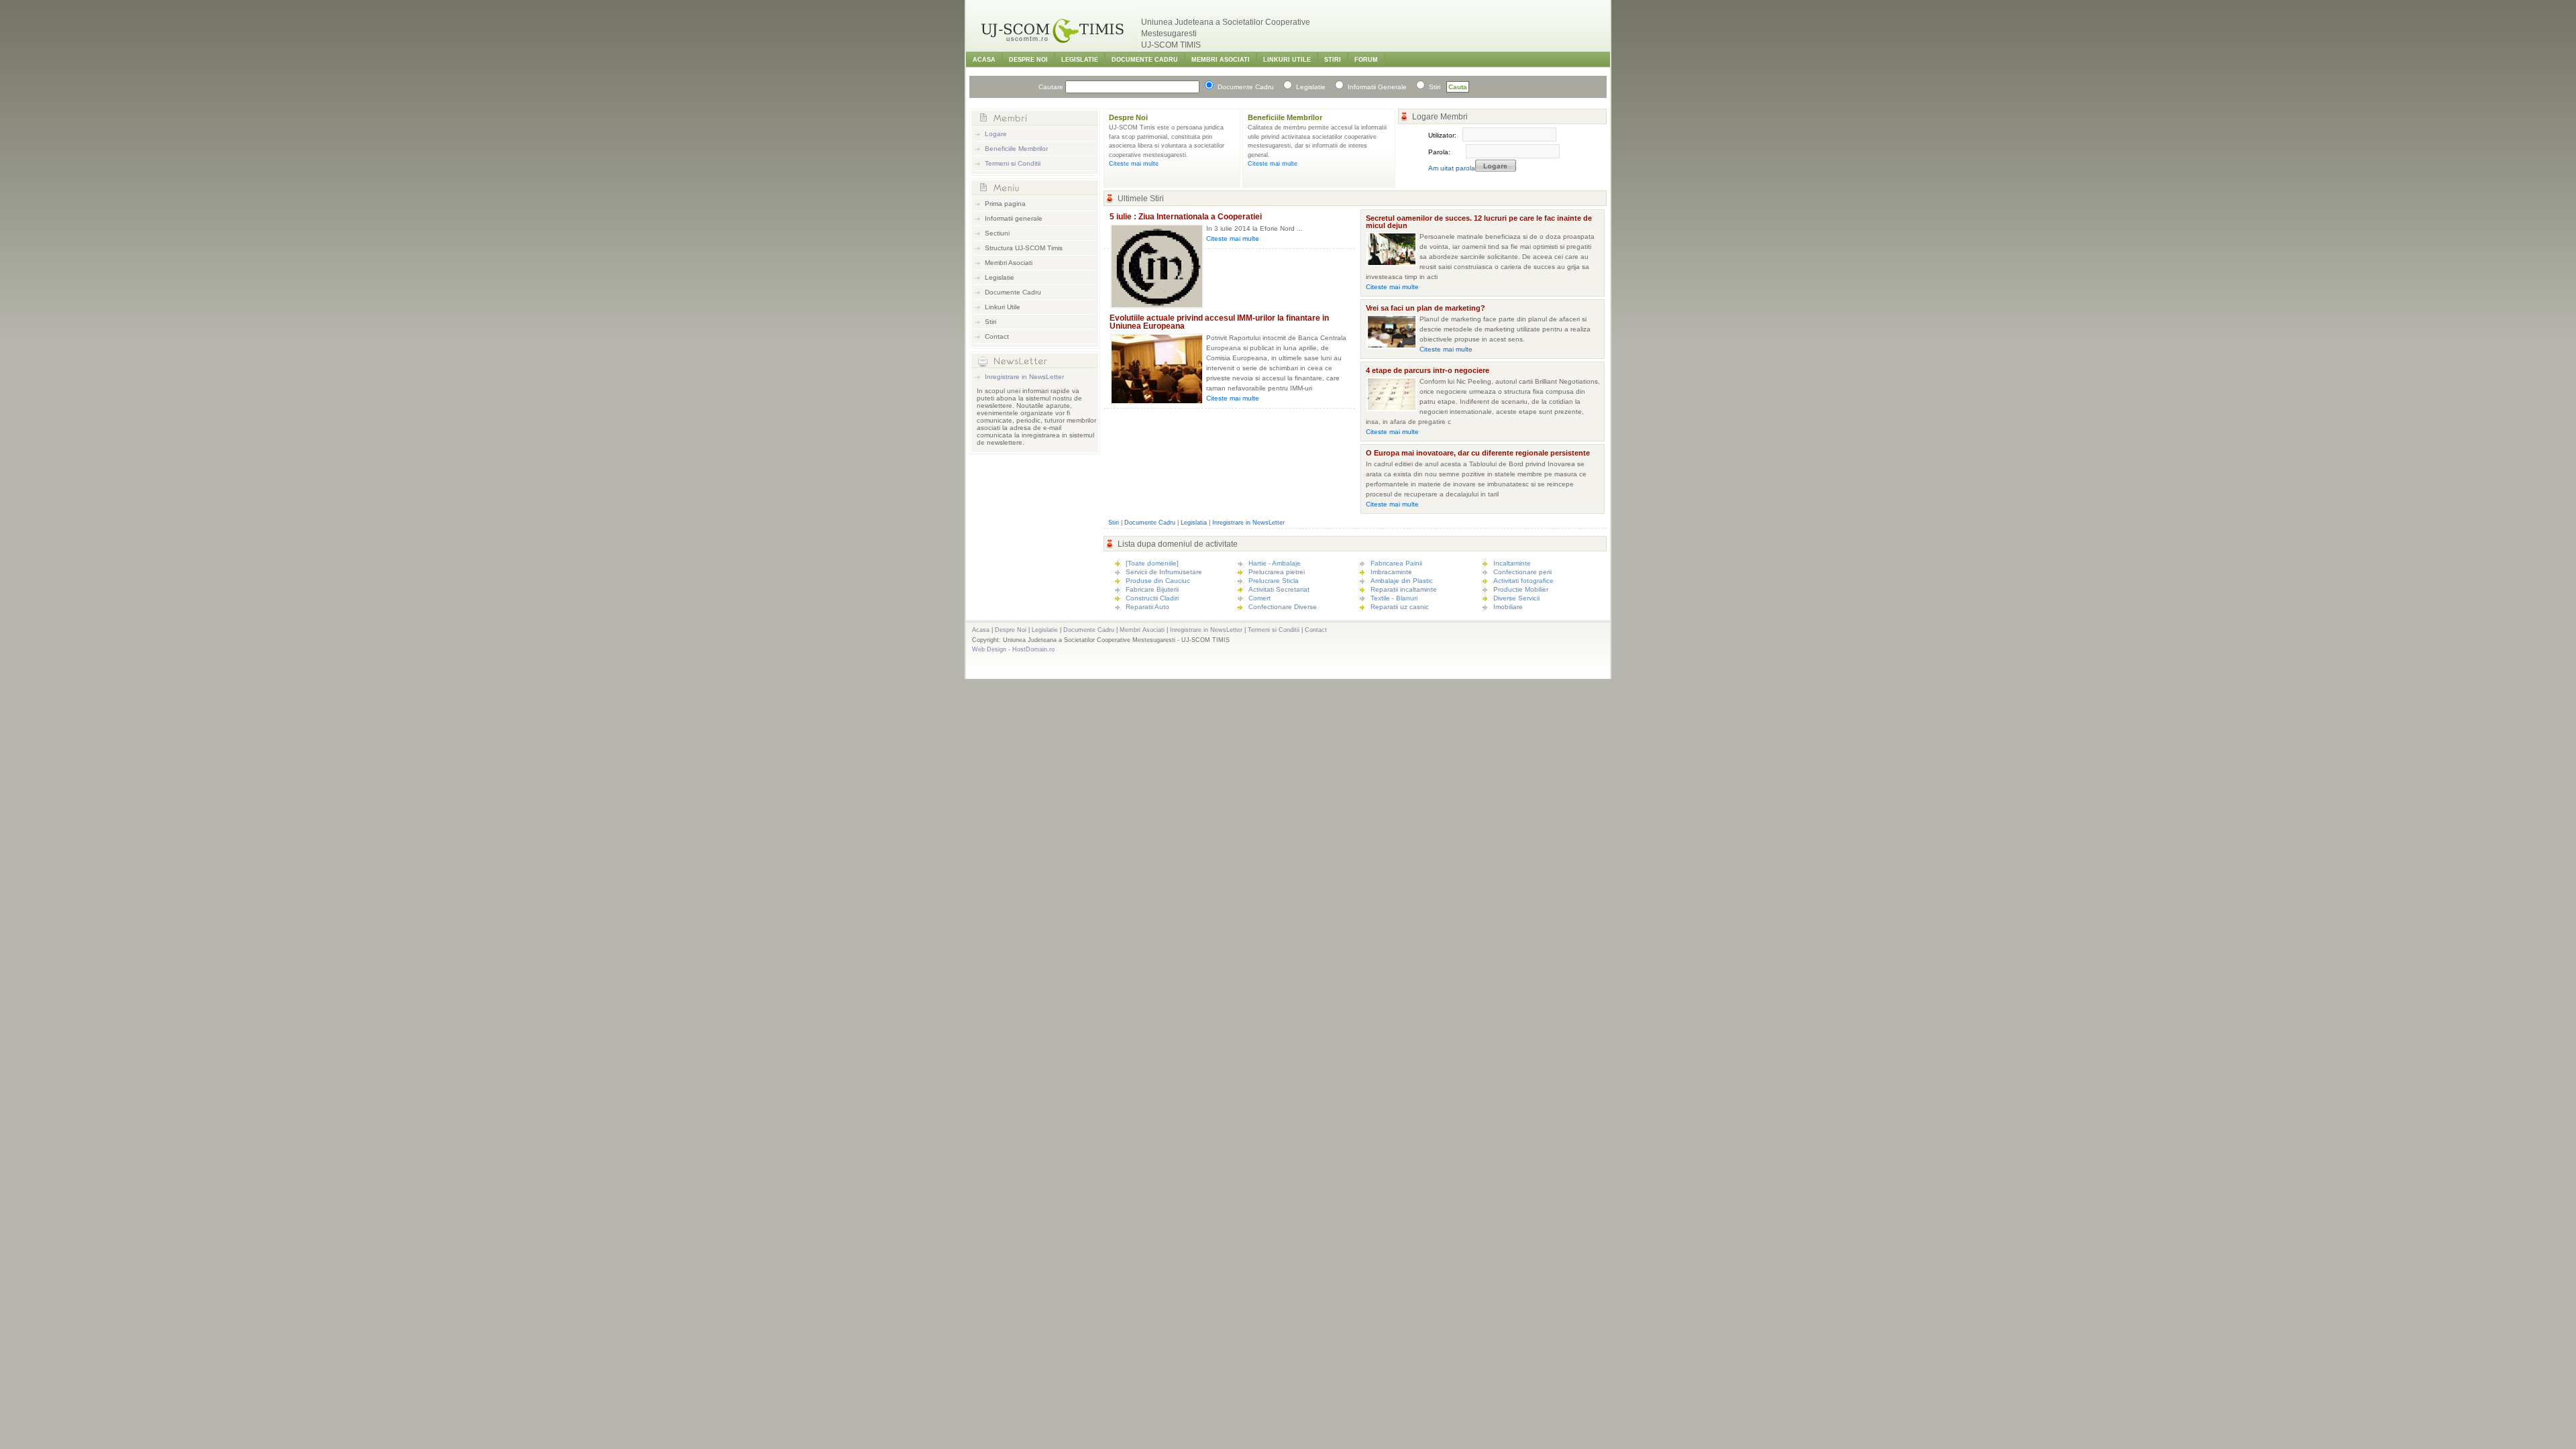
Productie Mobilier (1521, 589)
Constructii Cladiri (1152, 598)
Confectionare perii (1522, 572)
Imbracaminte (1391, 572)
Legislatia (1194, 523)
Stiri (1333, 60)
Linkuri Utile (1287, 60)
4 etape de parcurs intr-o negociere (1428, 370)
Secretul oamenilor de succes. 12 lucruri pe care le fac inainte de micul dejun (1479, 222)
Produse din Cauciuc (1158, 581)
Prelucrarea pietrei (1277, 572)
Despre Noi (1028, 60)
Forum (1366, 60)
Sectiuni (997, 233)
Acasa (984, 60)
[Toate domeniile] (1152, 563)
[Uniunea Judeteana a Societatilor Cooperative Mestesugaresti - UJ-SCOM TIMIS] (1053, 47)
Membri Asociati (1221, 60)
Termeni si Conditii (1013, 163)
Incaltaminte (1512, 563)
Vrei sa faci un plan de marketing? (1426, 308)
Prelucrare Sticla (1274, 581)
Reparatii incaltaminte (1404, 589)
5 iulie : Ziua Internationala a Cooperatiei (1186, 217)
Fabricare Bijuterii (1152, 589)
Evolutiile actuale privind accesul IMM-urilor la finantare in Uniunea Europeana (1219, 322)
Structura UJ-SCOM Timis (1024, 248)
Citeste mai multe (1134, 164)
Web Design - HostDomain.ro (1013, 649)
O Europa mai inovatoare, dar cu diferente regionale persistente (1478, 453)
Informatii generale (1014, 218)
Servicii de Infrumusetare (1164, 572)
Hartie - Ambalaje (1275, 563)
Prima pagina (1005, 204)
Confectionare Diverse (1283, 607)
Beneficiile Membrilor (1016, 149)
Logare (996, 134)
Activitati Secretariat (1279, 589)
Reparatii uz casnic (1400, 607)
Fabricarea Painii (1396, 563)
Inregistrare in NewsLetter (1024, 377)
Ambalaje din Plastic (1402, 581)
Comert (1259, 598)
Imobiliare (1508, 607)
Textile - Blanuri (1394, 598)
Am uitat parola (1452, 168)
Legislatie (1080, 60)
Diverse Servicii (1516, 598)
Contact (997, 336)
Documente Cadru (1145, 60)
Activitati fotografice (1523, 581)
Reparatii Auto (1147, 607)
